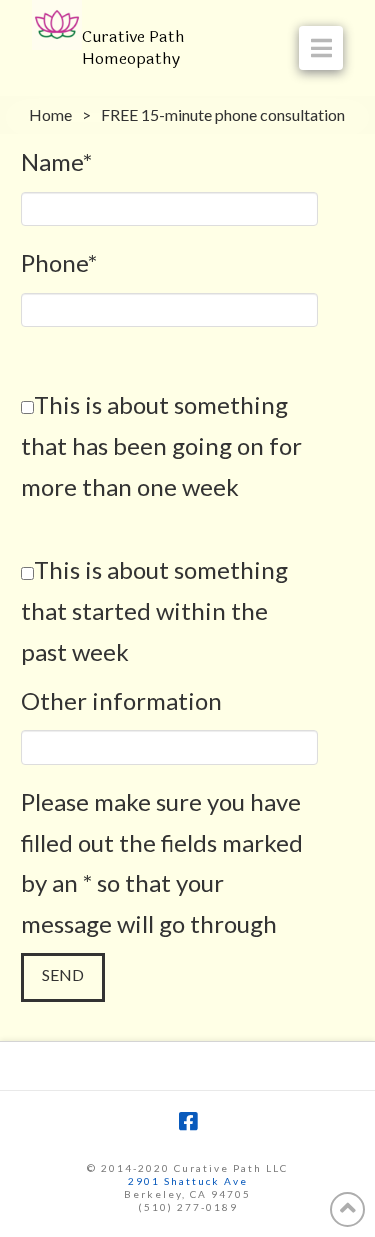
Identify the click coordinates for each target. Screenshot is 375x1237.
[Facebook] (188, 1121)
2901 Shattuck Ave (188, 1181)
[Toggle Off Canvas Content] (321, 48)
